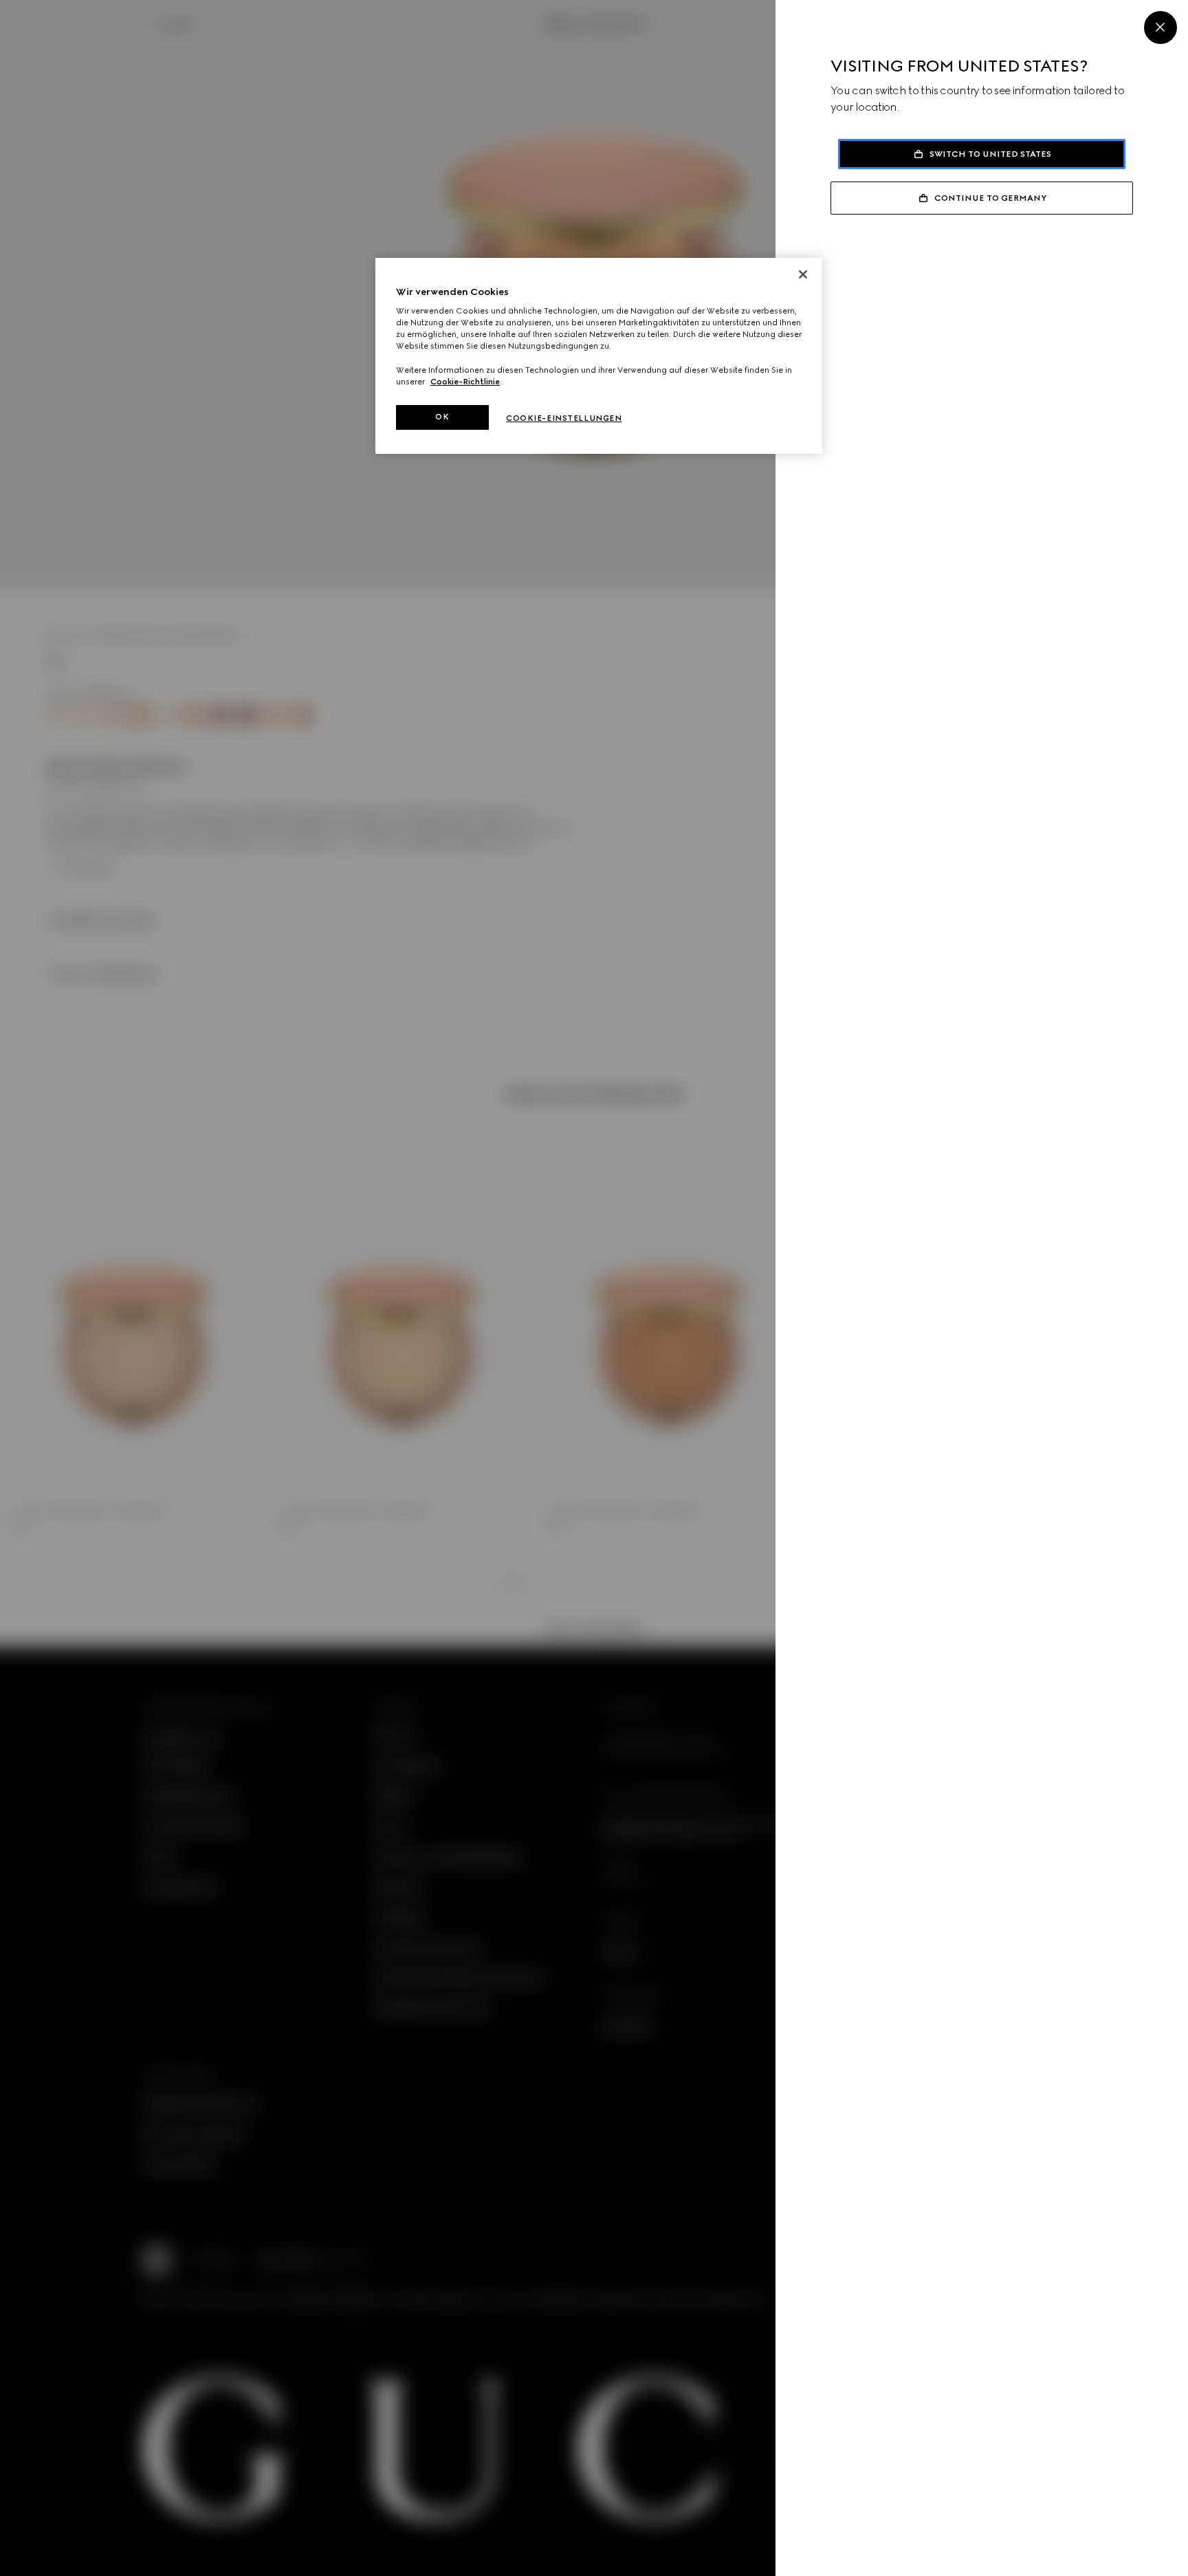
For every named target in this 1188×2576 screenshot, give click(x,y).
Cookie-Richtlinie (465, 382)
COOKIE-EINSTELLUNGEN (564, 418)
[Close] (1160, 28)
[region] (599, 356)
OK (442, 417)
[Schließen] (803, 274)
